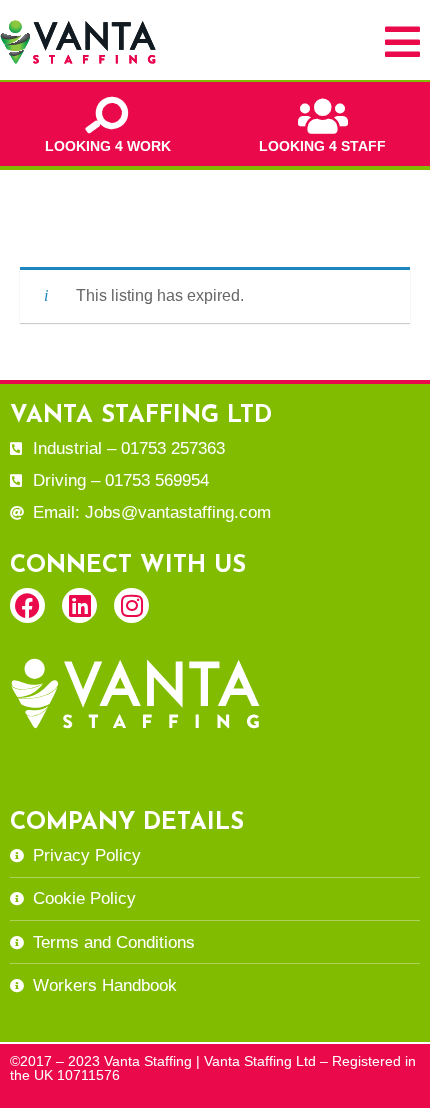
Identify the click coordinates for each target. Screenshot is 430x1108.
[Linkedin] (79, 605)
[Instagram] (131, 605)
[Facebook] (27, 605)
